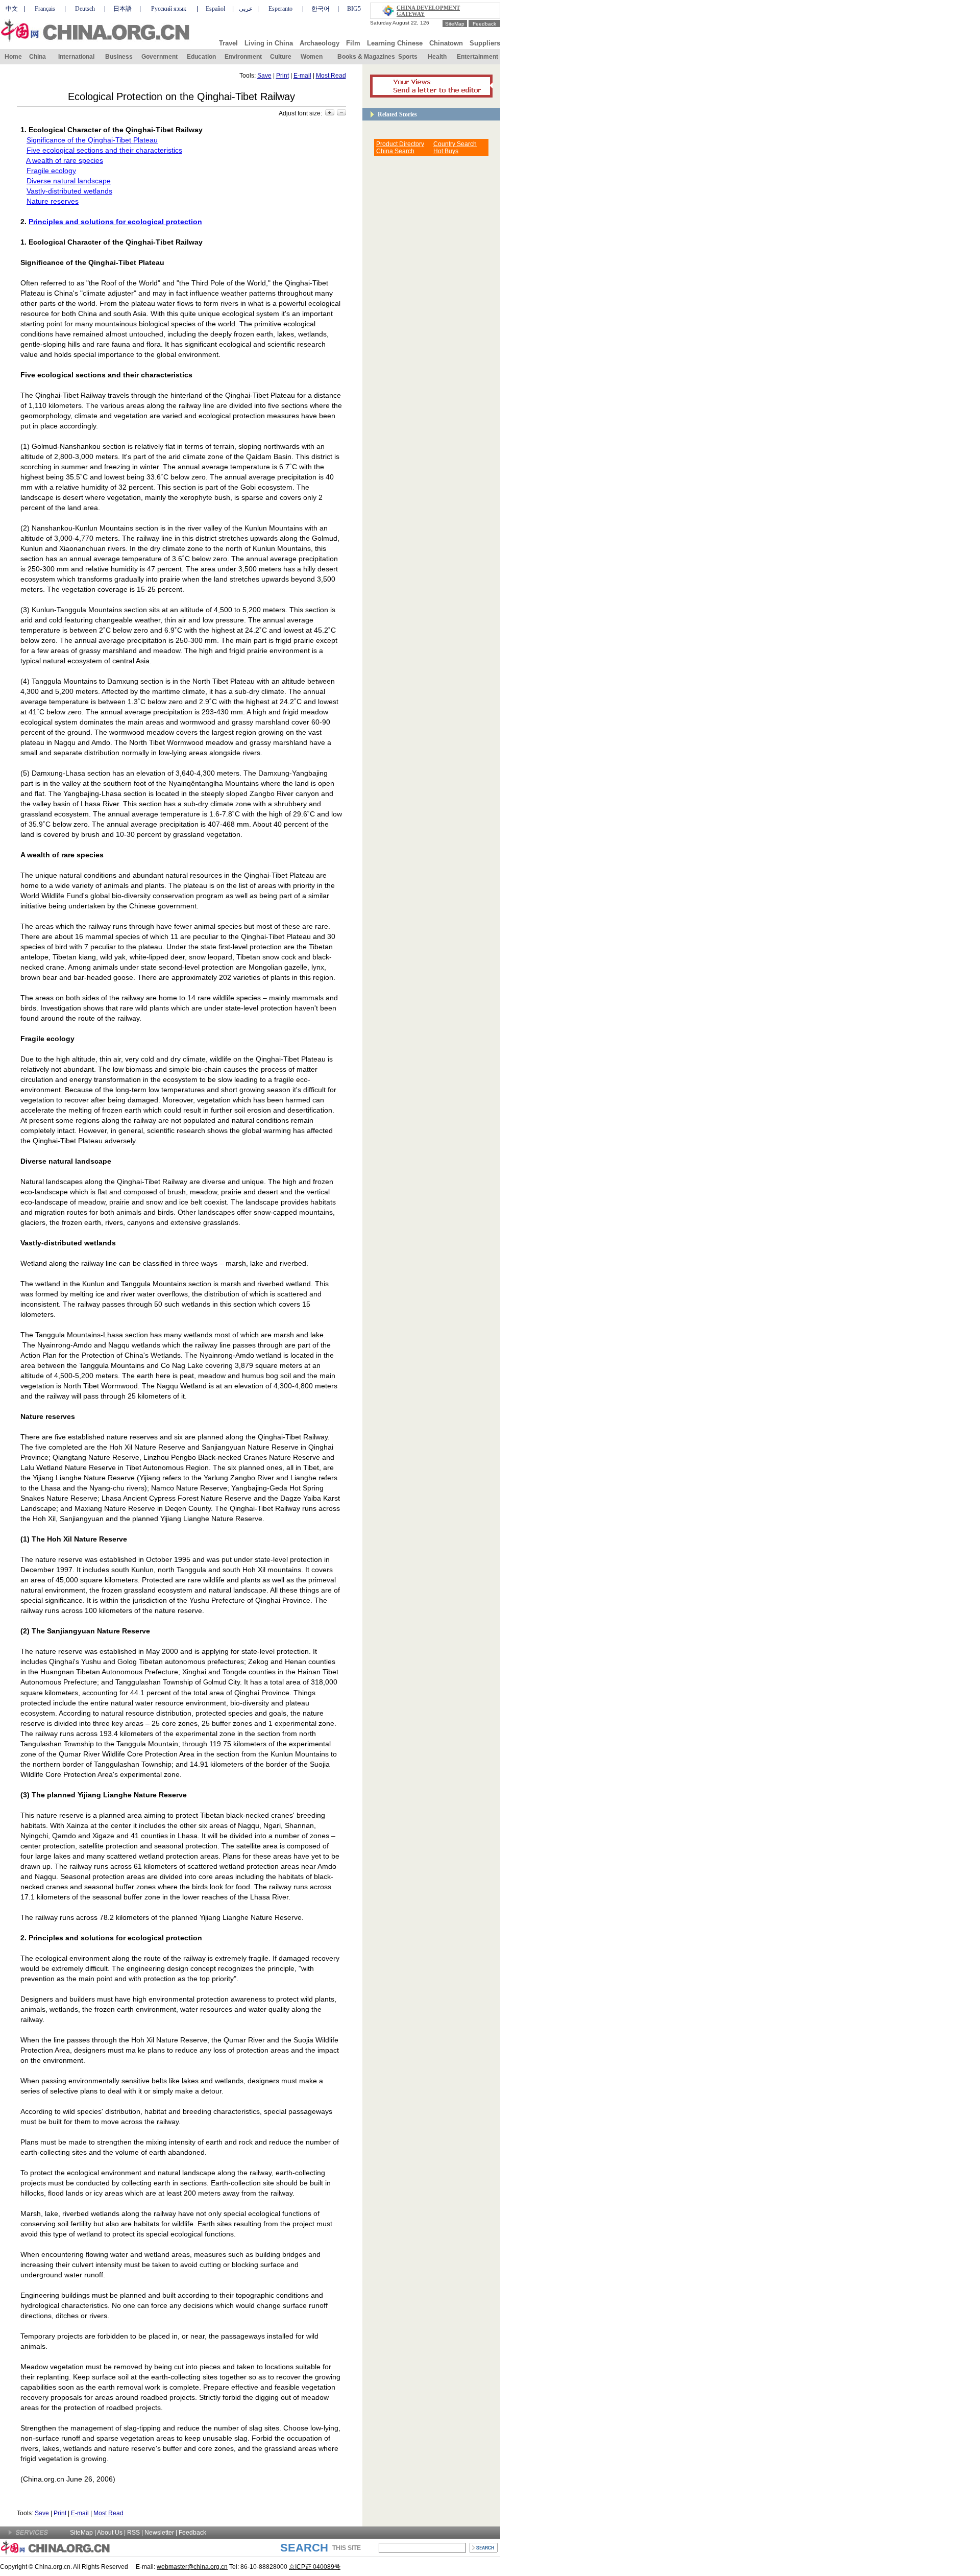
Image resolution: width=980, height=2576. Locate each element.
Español (215, 9)
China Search (395, 151)
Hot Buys (446, 151)
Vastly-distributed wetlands (69, 191)
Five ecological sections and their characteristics (104, 150)
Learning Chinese (395, 43)
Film (353, 43)
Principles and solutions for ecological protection (115, 222)
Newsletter (159, 2533)
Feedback (484, 24)
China (38, 57)
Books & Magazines (366, 57)
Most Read (331, 76)
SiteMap (455, 24)
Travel (228, 43)
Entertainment (477, 57)
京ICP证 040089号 (315, 2567)
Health (437, 57)
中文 (12, 9)
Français (45, 9)
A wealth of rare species (65, 160)
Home (13, 57)
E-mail (302, 76)
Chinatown (446, 43)
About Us (110, 2533)
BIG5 (354, 9)
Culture (281, 57)
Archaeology (320, 43)
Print (283, 76)
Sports (408, 57)
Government (160, 57)
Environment (243, 57)
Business (119, 57)
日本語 (122, 9)
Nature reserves (53, 201)
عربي (246, 9)
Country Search (455, 144)
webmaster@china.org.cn (192, 2567)
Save (264, 76)
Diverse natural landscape (69, 181)
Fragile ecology (51, 171)
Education (201, 57)
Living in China (269, 43)
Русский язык (169, 9)
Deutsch (85, 9)
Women (312, 57)
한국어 (321, 9)
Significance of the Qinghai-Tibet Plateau (92, 140)
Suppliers (485, 43)
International (76, 57)
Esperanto (280, 9)
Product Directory (400, 144)
